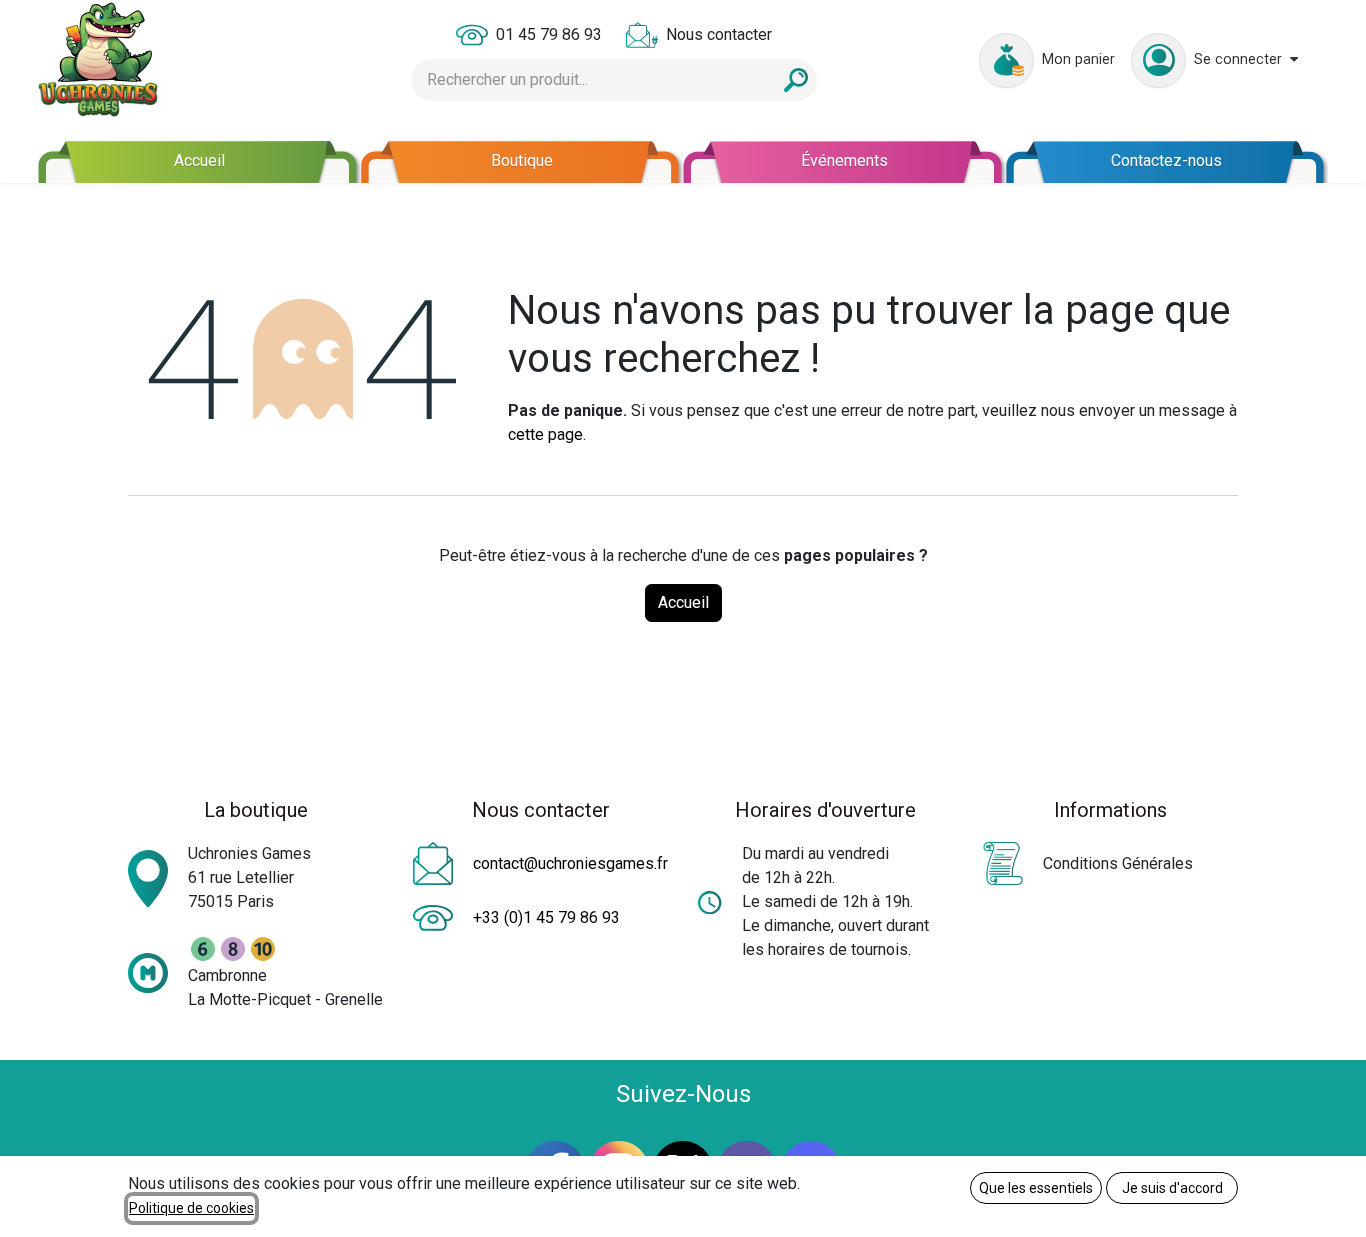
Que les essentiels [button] (1036, 1188)
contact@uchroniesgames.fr (570, 863)
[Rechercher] (796, 80)
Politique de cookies (191, 1208)
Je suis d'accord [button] (1172, 1188)
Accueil (683, 602)
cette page (545, 434)
